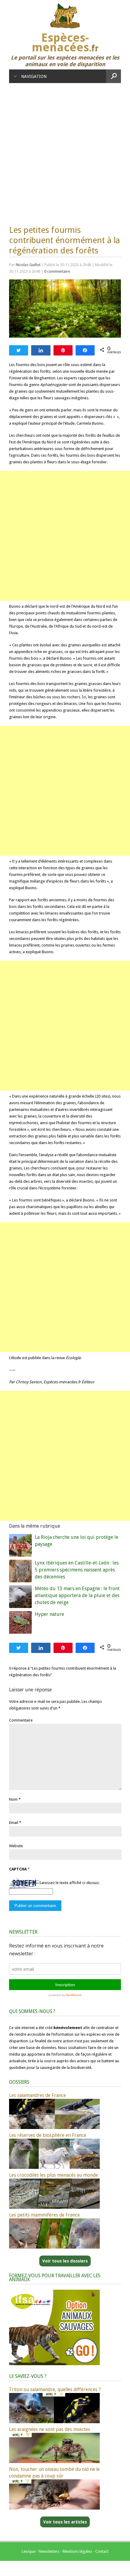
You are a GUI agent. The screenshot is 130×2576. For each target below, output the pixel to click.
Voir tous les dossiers (65, 2261)
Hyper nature (49, 1614)
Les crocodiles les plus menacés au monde (54, 2175)
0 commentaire (57, 271)
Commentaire (21, 1720)
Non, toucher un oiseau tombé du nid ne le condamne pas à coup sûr (54, 2473)
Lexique (29, 2551)
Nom (13, 1799)
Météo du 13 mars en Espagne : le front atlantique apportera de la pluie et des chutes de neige (77, 1595)
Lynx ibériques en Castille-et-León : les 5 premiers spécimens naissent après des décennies (77, 1570)
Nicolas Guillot (28, 265)
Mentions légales (77, 2551)
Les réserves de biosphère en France (48, 2135)
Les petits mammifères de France (44, 2215)
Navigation (34, 76)
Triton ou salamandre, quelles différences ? (55, 2389)
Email (14, 1823)
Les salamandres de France (37, 2095)
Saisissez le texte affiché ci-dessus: (69, 1883)
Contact (102, 2551)
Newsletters (49, 2551)
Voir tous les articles (65, 2522)
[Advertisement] (65, 151)
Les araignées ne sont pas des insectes (50, 2429)
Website (16, 1846)
